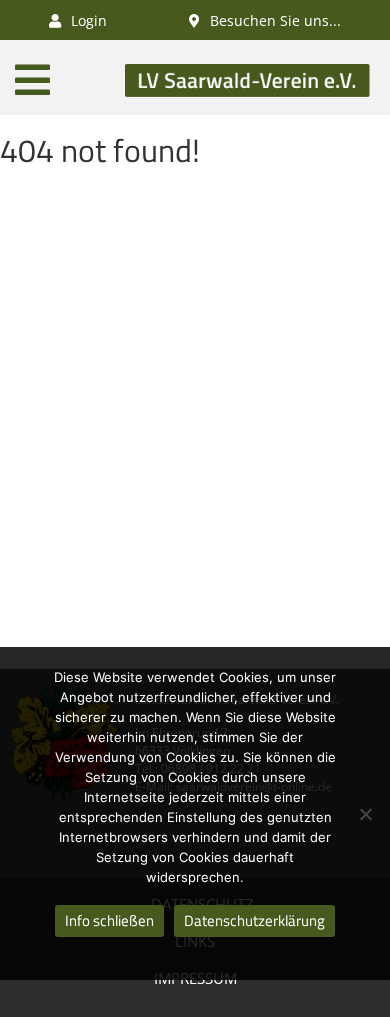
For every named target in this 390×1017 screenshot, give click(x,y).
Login (87, 20)
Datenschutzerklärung (254, 920)
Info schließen (109, 920)
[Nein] (365, 814)
